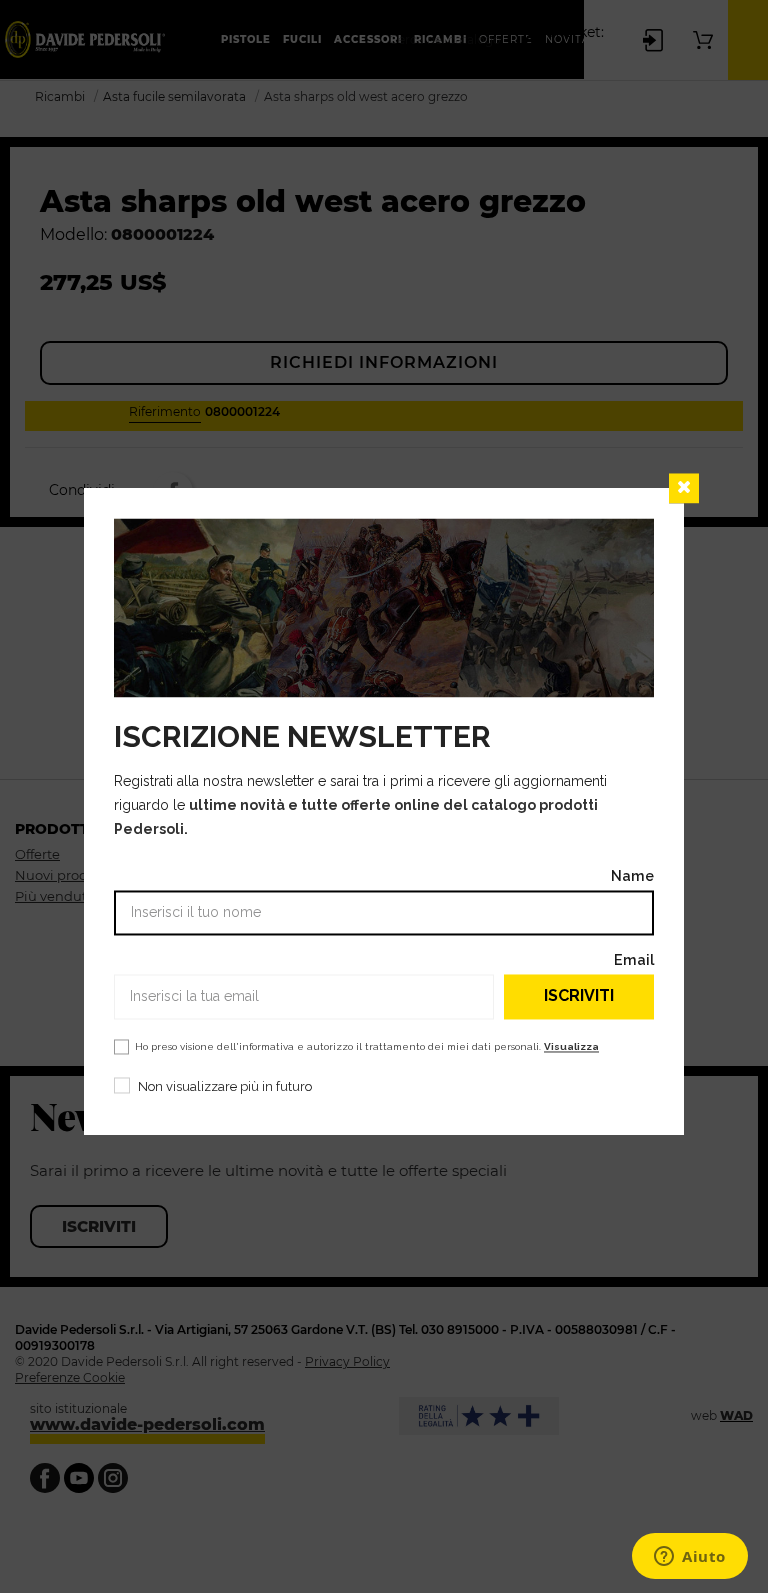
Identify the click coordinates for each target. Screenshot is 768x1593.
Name (632, 875)
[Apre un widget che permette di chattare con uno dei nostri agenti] (690, 1558)
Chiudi (684, 488)
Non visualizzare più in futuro (225, 1086)
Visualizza (571, 1046)
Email (634, 959)
